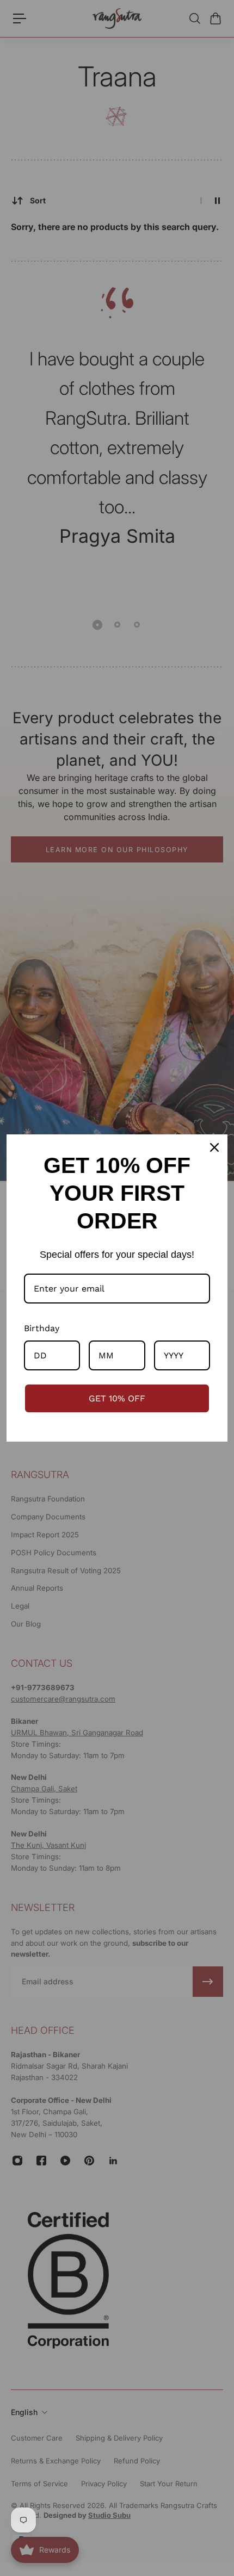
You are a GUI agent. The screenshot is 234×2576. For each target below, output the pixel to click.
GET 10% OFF (117, 1398)
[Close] (214, 1147)
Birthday (42, 1328)
